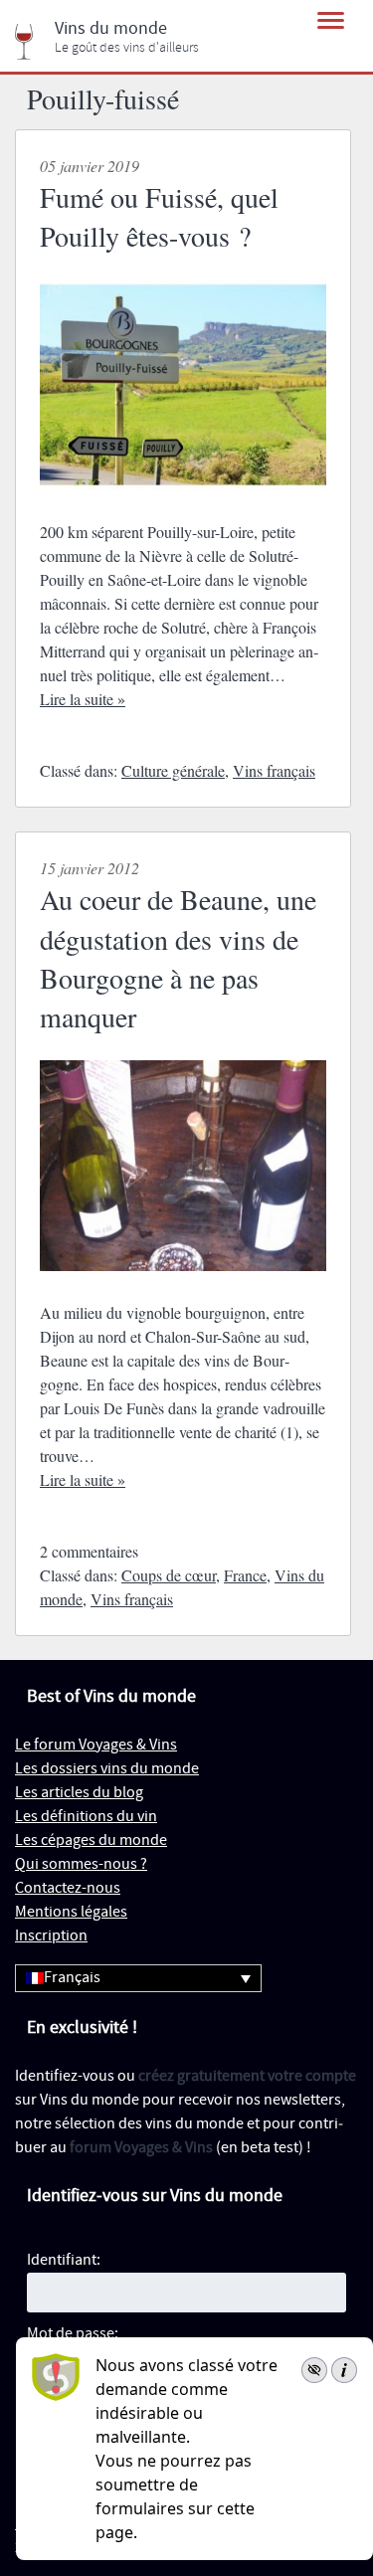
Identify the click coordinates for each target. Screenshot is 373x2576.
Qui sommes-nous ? (81, 1864)
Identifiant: (64, 2260)
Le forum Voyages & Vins (96, 1745)
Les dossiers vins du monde (107, 1769)
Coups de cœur (169, 1575)
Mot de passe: (73, 2334)
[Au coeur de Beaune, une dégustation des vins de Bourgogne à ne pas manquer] (183, 1288)
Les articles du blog (79, 1793)
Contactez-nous (68, 1888)
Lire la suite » (83, 699)
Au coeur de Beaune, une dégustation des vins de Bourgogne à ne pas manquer (178, 958)
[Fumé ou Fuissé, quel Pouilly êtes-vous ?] (183, 508)
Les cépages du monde (91, 1840)
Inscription (51, 1936)
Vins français (274, 770)
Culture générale (173, 770)
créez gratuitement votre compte (247, 2076)
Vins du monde (111, 29)
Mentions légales (71, 1912)
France (245, 1575)
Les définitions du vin (86, 1817)
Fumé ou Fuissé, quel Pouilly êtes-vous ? (159, 216)
